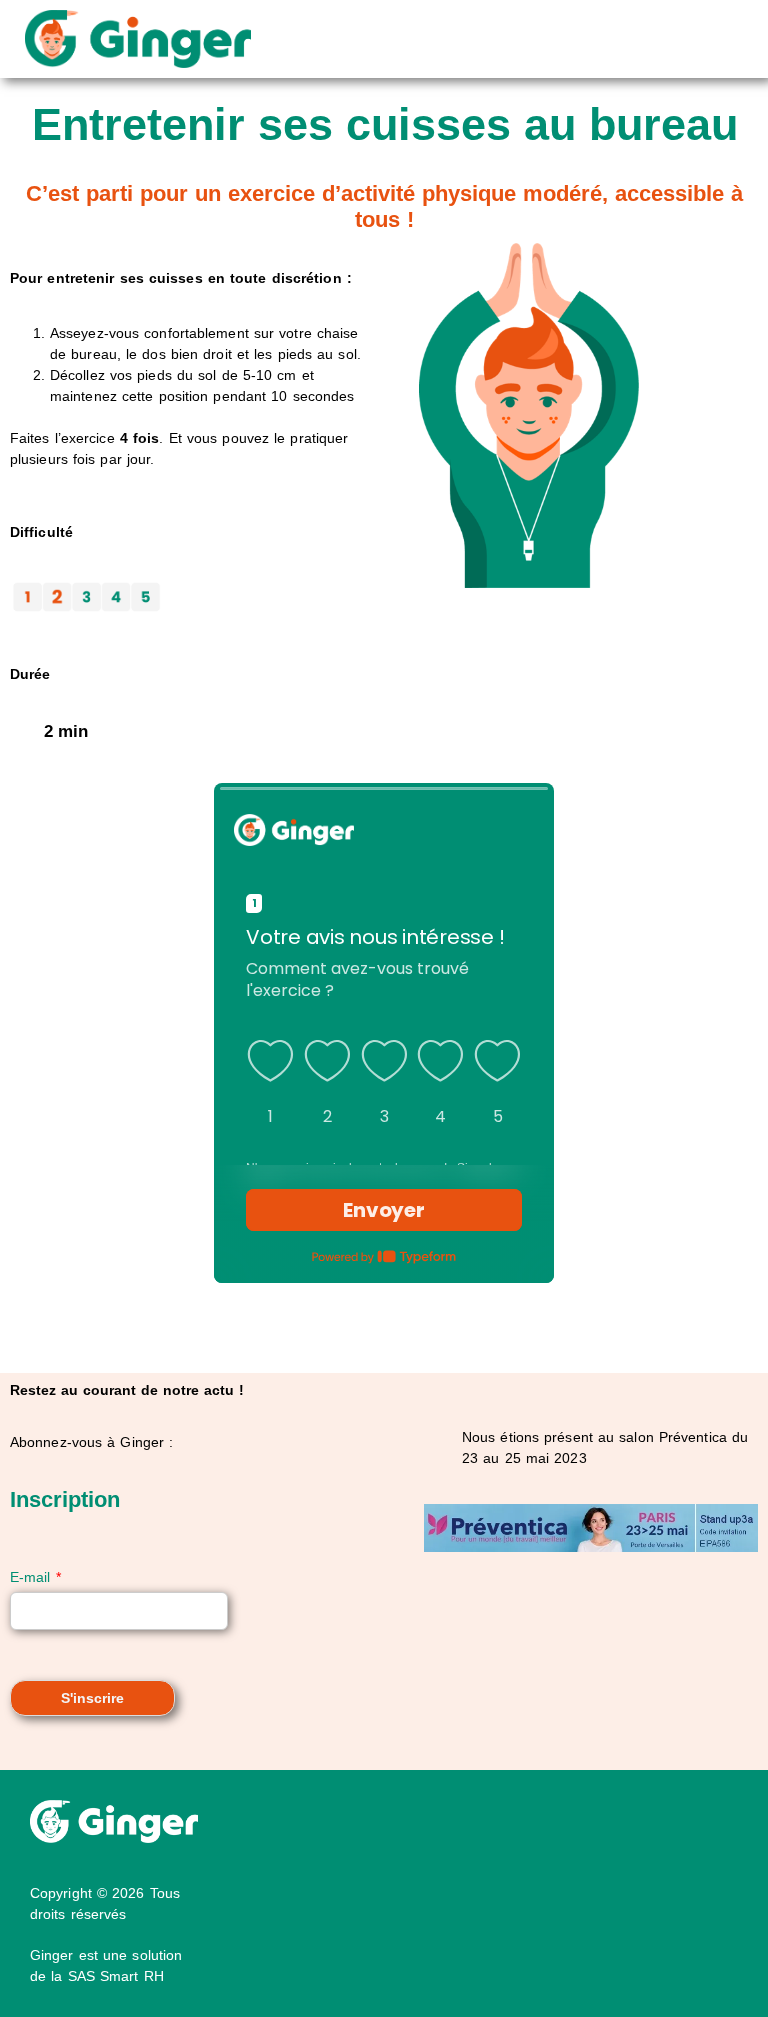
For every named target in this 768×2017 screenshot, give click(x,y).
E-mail (35, 1577)
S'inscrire (92, 1698)
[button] (499, 39)
